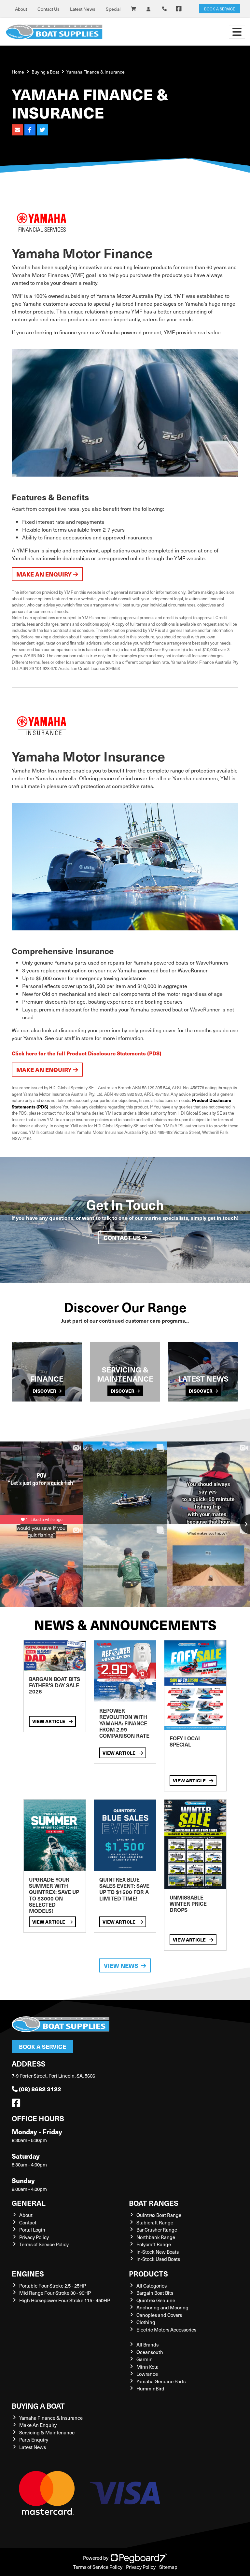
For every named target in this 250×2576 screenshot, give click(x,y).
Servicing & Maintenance (47, 2432)
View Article (49, 1721)
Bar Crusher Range (157, 2230)
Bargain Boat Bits (155, 2293)
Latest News (83, 9)
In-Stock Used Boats (158, 2259)
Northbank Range (156, 2237)
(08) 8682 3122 (40, 2089)
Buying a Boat (38, 2406)
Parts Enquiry (34, 2440)
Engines (28, 2273)
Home (18, 72)
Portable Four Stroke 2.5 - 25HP (53, 2286)
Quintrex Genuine (156, 2300)
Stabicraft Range (155, 2222)
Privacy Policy (34, 2237)
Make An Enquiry (38, 2425)
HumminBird (150, 2388)
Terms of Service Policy (44, 2244)
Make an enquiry (45, 574)
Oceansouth (150, 2352)
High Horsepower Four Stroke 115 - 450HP (65, 2300)
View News (121, 1965)
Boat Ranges (154, 2203)
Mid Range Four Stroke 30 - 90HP (55, 2293)
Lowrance (147, 2374)
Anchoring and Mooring (162, 2307)
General (29, 2203)
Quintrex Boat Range (159, 2215)
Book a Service (42, 2047)
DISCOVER (44, 1391)
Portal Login (32, 2230)
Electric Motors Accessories (166, 2330)
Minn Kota (147, 2367)
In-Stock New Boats (158, 2252)
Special (113, 9)
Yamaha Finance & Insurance (51, 2418)
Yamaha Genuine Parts (161, 2381)
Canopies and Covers (159, 2315)
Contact (28, 2222)
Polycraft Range (154, 2244)
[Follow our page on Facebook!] (179, 9)
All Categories (152, 2286)
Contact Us (49, 9)
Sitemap (168, 2567)
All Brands (147, 2345)
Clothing (146, 2322)
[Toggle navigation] (237, 32)
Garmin (145, 2359)
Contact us (123, 1238)
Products (148, 2273)
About (21, 9)
